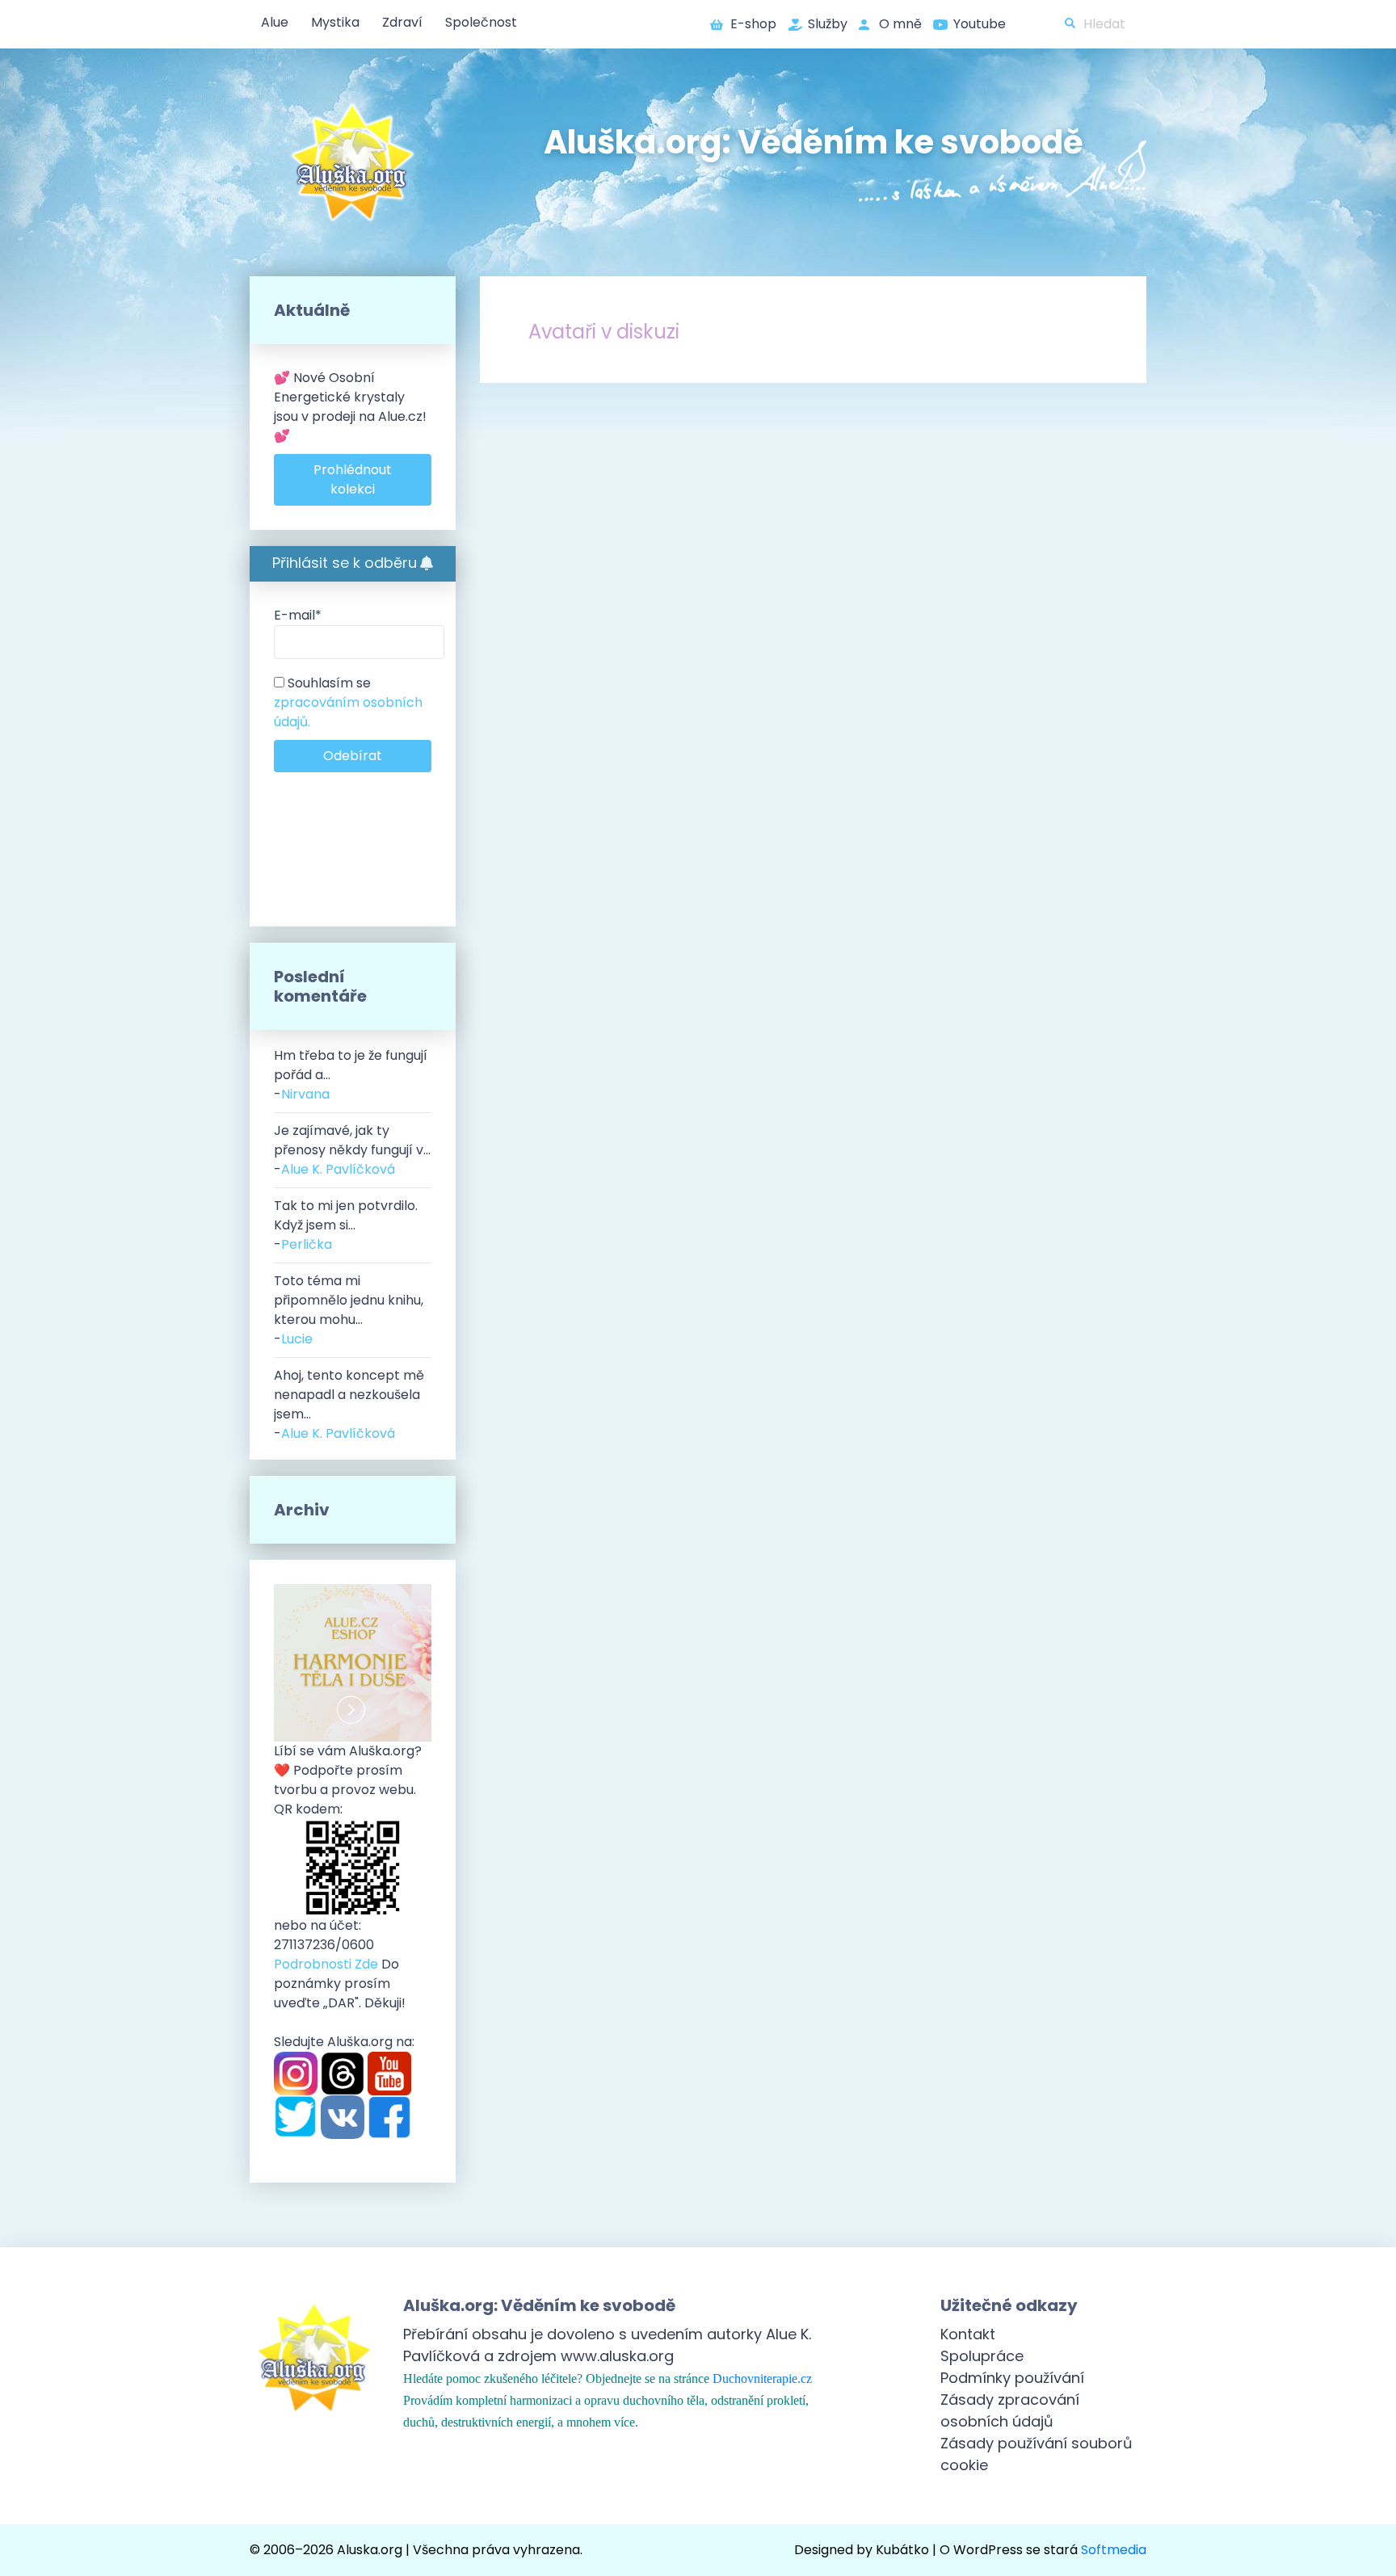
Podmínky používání (1012, 2378)
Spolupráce (982, 2356)
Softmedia (1114, 2550)
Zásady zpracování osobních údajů (1010, 2410)
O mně (900, 24)
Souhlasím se (348, 702)
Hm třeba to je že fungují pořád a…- (351, 1075)
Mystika (335, 22)
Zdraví (402, 22)
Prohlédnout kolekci (353, 479)
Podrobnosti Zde (326, 1964)
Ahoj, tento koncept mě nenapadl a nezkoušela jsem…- (349, 1404)
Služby (828, 24)
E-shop (753, 24)
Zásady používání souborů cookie (1036, 2454)
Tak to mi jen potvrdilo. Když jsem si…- (346, 1225)
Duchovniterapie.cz (762, 2378)
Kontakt (968, 2334)
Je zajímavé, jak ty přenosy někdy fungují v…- (352, 1150)
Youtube (980, 24)
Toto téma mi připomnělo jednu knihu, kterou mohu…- (349, 1310)
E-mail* (298, 615)
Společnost (481, 22)
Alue (275, 22)
